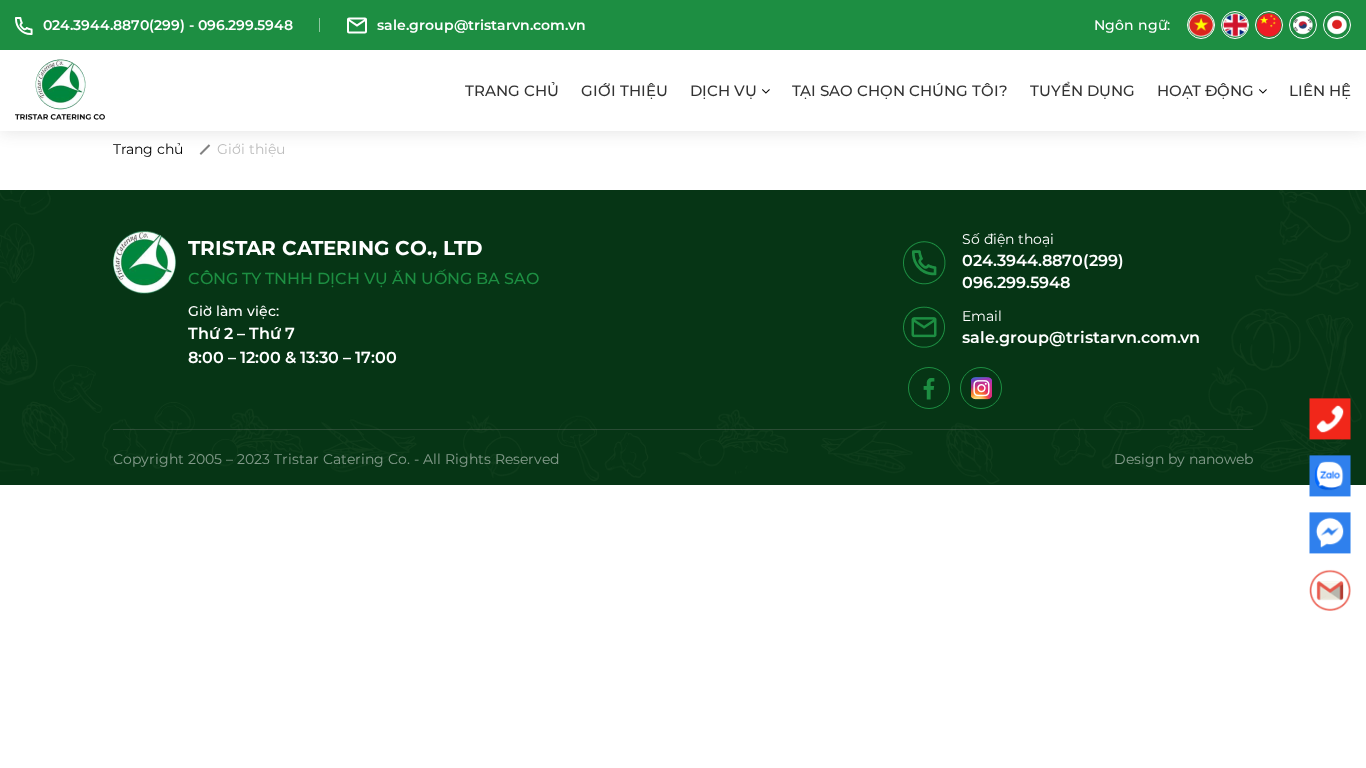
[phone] (1330, 419)
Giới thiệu (624, 90)
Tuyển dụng (1082, 90)
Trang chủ (512, 90)
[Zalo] (1330, 476)
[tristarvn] (60, 89)
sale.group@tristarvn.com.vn (1081, 337)
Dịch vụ (725, 90)
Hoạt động (1207, 90)
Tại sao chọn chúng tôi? (900, 90)
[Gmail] (1330, 590)
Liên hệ (1320, 90)
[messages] (1330, 533)
